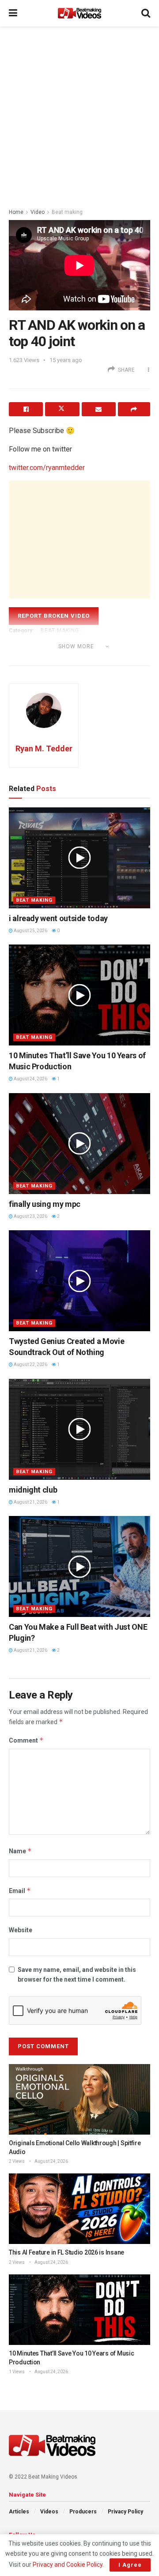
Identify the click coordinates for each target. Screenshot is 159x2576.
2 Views (17, 2161)
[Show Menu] (13, 13)
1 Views (17, 2372)
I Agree (130, 2565)
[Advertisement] (79, 115)
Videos (49, 2512)
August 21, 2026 (30, 1502)
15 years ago (66, 360)
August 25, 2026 (30, 931)
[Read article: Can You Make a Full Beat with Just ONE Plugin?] (79, 1566)
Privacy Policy (125, 2512)
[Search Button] (146, 13)
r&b (18, 658)
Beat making (67, 212)
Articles (19, 2512)
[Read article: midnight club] (79, 1429)
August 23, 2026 (30, 1216)
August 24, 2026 (30, 1079)
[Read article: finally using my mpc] (79, 1144)
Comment (26, 1740)
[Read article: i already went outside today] (79, 858)
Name (20, 1851)
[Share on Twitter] (62, 409)
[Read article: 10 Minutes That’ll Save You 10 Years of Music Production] (79, 995)
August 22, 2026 (30, 1365)
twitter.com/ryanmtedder (47, 468)
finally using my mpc (45, 1204)
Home (16, 212)
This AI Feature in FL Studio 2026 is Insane (66, 2252)
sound (41, 658)
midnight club (33, 1490)
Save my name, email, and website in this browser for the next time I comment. (77, 1975)
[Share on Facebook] (26, 409)
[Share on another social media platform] (134, 409)
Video (38, 212)
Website (21, 1930)
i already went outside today (58, 918)
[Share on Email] (99, 409)
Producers (83, 2512)
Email (20, 1891)
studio (69, 658)
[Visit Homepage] (79, 13)
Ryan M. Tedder (44, 749)
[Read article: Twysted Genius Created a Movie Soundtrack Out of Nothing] (79, 1281)
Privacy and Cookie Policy (68, 2565)
